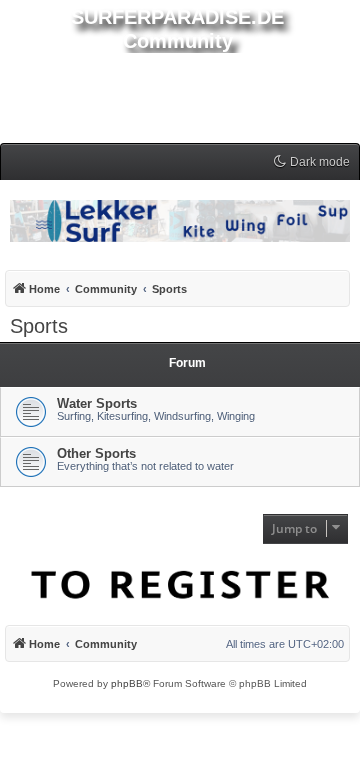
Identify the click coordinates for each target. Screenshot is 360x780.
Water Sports (97, 403)
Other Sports (96, 453)
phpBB (127, 683)
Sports (39, 326)
